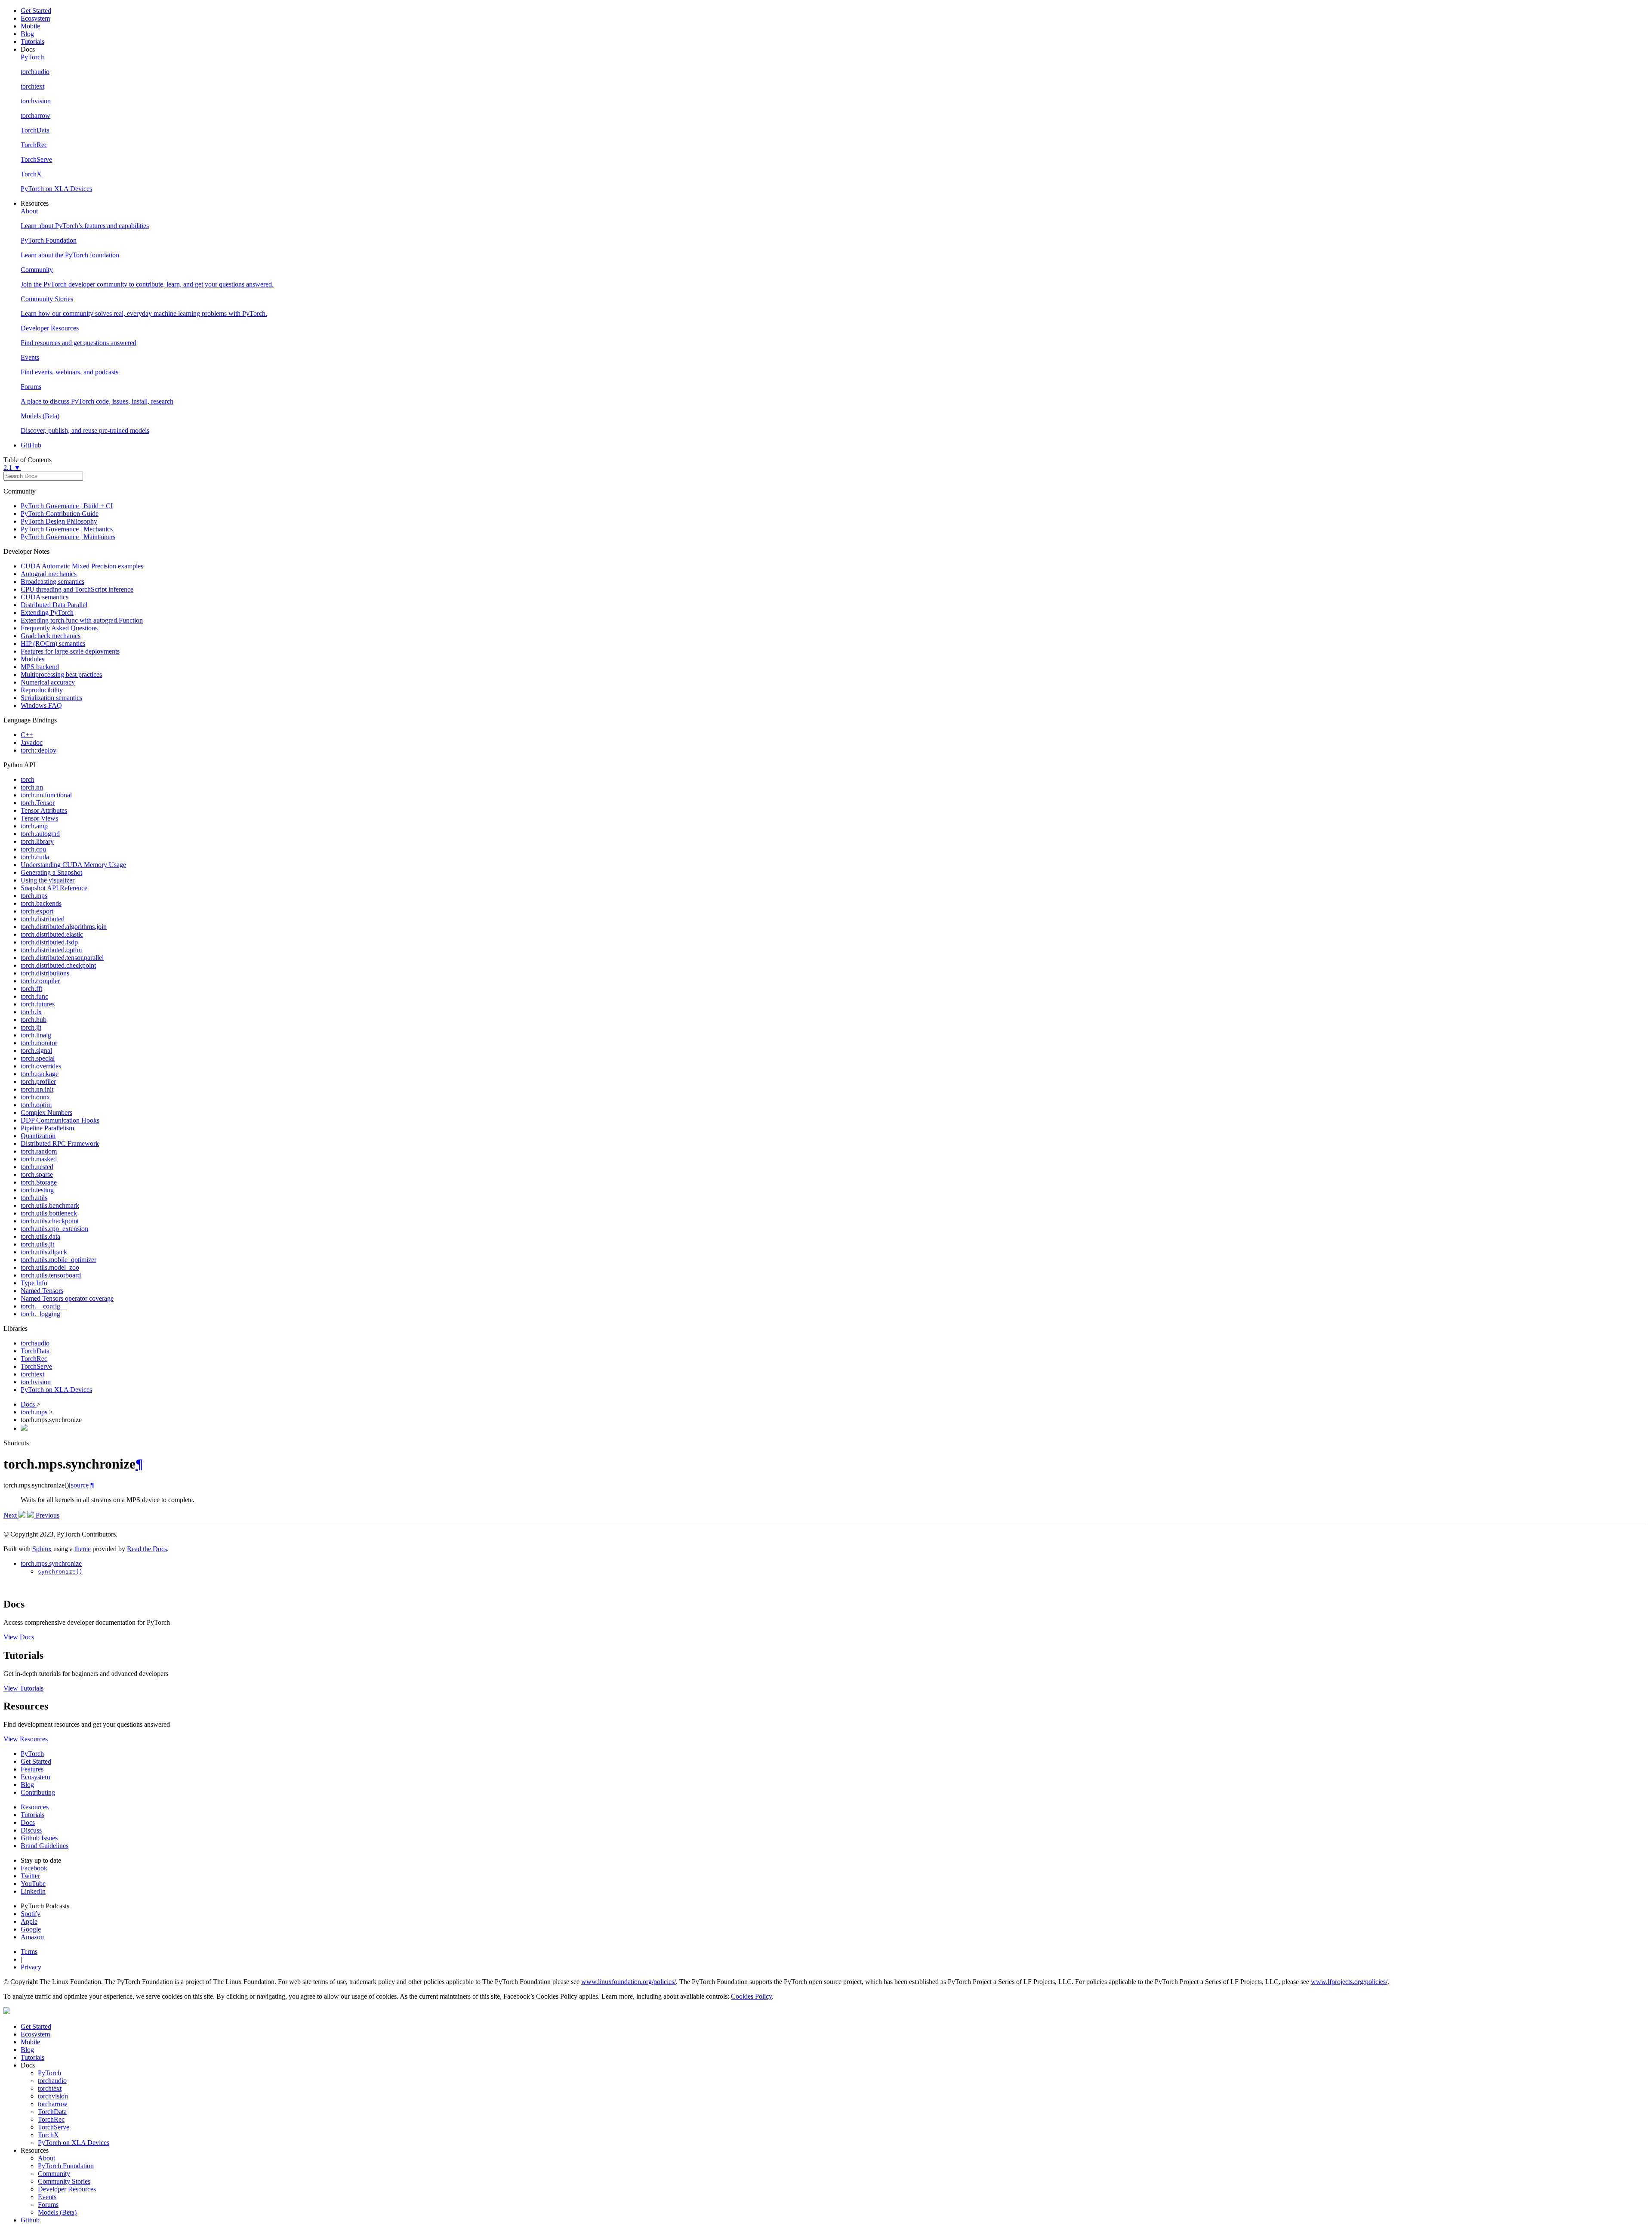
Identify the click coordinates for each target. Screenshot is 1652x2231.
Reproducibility (42, 690)
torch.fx (31, 1012)
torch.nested (37, 1167)
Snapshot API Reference (54, 888)
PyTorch (32, 1754)
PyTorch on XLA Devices (56, 1390)
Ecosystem (35, 18)
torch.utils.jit (37, 1244)
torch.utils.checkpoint (50, 1221)
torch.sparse (37, 1174)
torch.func (34, 996)
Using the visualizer (48, 880)
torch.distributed (43, 919)
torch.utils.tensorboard (51, 1275)
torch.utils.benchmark (50, 1205)
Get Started (36, 11)
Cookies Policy (751, 1996)
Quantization (38, 1136)
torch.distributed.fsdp (49, 942)
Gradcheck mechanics (51, 636)
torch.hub (34, 1020)
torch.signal (36, 1051)
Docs (29, 1404)
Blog (27, 34)
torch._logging (40, 1314)
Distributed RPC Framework (60, 1143)
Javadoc (32, 742)
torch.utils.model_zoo (50, 1267)
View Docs (19, 1637)
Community (54, 2174)
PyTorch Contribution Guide (60, 514)
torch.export (37, 911)
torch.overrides (41, 1066)
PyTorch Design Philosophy (59, 521)
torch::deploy (39, 750)
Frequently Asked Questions (59, 628)
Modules (32, 659)
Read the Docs (147, 1549)
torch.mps (34, 896)
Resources (35, 1807)
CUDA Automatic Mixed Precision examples (82, 566)
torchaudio (35, 1343)
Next (11, 1515)
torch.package (40, 1074)
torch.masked (39, 1159)
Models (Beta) (57, 2212)
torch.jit (31, 1027)
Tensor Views (39, 818)
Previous (47, 1515)
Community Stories (64, 2181)
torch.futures (38, 1004)
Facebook (34, 1868)
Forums (48, 2205)
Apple (29, 1921)
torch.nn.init (37, 1089)
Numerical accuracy (48, 682)
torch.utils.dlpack (44, 1252)
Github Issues (39, 1838)
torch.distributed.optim (51, 950)
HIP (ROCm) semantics (53, 643)
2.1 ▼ (12, 467)
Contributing (38, 1792)
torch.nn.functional (46, 795)
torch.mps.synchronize (51, 1563)
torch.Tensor (38, 803)
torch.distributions (45, 973)
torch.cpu (33, 849)
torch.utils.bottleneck (49, 1213)
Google (31, 1929)
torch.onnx (35, 1097)
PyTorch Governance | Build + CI (67, 506)
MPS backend (40, 667)
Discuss (31, 1830)
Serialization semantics (51, 698)
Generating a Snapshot (51, 872)
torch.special (38, 1058)
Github (30, 2220)
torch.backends (41, 903)
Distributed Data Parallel (54, 605)
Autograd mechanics (49, 574)
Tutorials (32, 42)
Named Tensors (42, 1291)
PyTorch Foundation (66, 2166)
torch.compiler (40, 981)
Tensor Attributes (44, 810)
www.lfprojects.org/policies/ (1349, 1982)
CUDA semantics (45, 597)
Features (32, 1769)
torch (28, 779)
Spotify (31, 1914)
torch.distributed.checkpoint (58, 965)
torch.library (37, 841)
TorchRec (34, 1359)
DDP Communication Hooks (60, 1120)
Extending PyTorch (47, 613)
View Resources (26, 1739)
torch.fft (31, 989)
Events (47, 2197)
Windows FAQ (41, 705)
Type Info (34, 1283)
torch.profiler (38, 1082)
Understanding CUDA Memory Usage (73, 865)
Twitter (30, 1876)
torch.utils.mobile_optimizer (59, 1260)
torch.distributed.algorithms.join (64, 927)
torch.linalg (36, 1035)
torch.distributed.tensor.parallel (62, 958)
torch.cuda (35, 857)
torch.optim (36, 1105)
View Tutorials (23, 1688)
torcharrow (53, 2104)
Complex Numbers (46, 1112)
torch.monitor (39, 1043)
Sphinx (42, 1549)
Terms (29, 1952)
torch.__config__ (44, 1306)
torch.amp (34, 826)
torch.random (39, 1151)
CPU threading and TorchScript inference (77, 589)
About (46, 2158)
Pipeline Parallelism (47, 1128)
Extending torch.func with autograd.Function (82, 620)
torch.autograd (40, 834)
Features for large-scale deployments (70, 651)
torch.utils (34, 1198)
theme (83, 1549)
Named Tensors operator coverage (67, 1298)
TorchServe (36, 1366)
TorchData (35, 1351)
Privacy (31, 1967)
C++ (27, 735)
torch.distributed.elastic (52, 934)
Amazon (32, 1937)
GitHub (31, 445)
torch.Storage (39, 1182)
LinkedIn (33, 1891)
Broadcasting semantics (52, 582)
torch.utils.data (40, 1236)
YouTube (33, 1884)
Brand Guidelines (45, 1846)
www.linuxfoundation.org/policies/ (629, 1982)
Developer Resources (67, 2189)
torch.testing (37, 1190)
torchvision (36, 1382)
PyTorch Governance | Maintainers (68, 537)
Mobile (30, 26)
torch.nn (32, 787)
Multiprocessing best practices (61, 674)
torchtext (32, 1374)
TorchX (48, 2135)
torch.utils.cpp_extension (54, 1229)
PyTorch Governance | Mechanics (67, 529)
